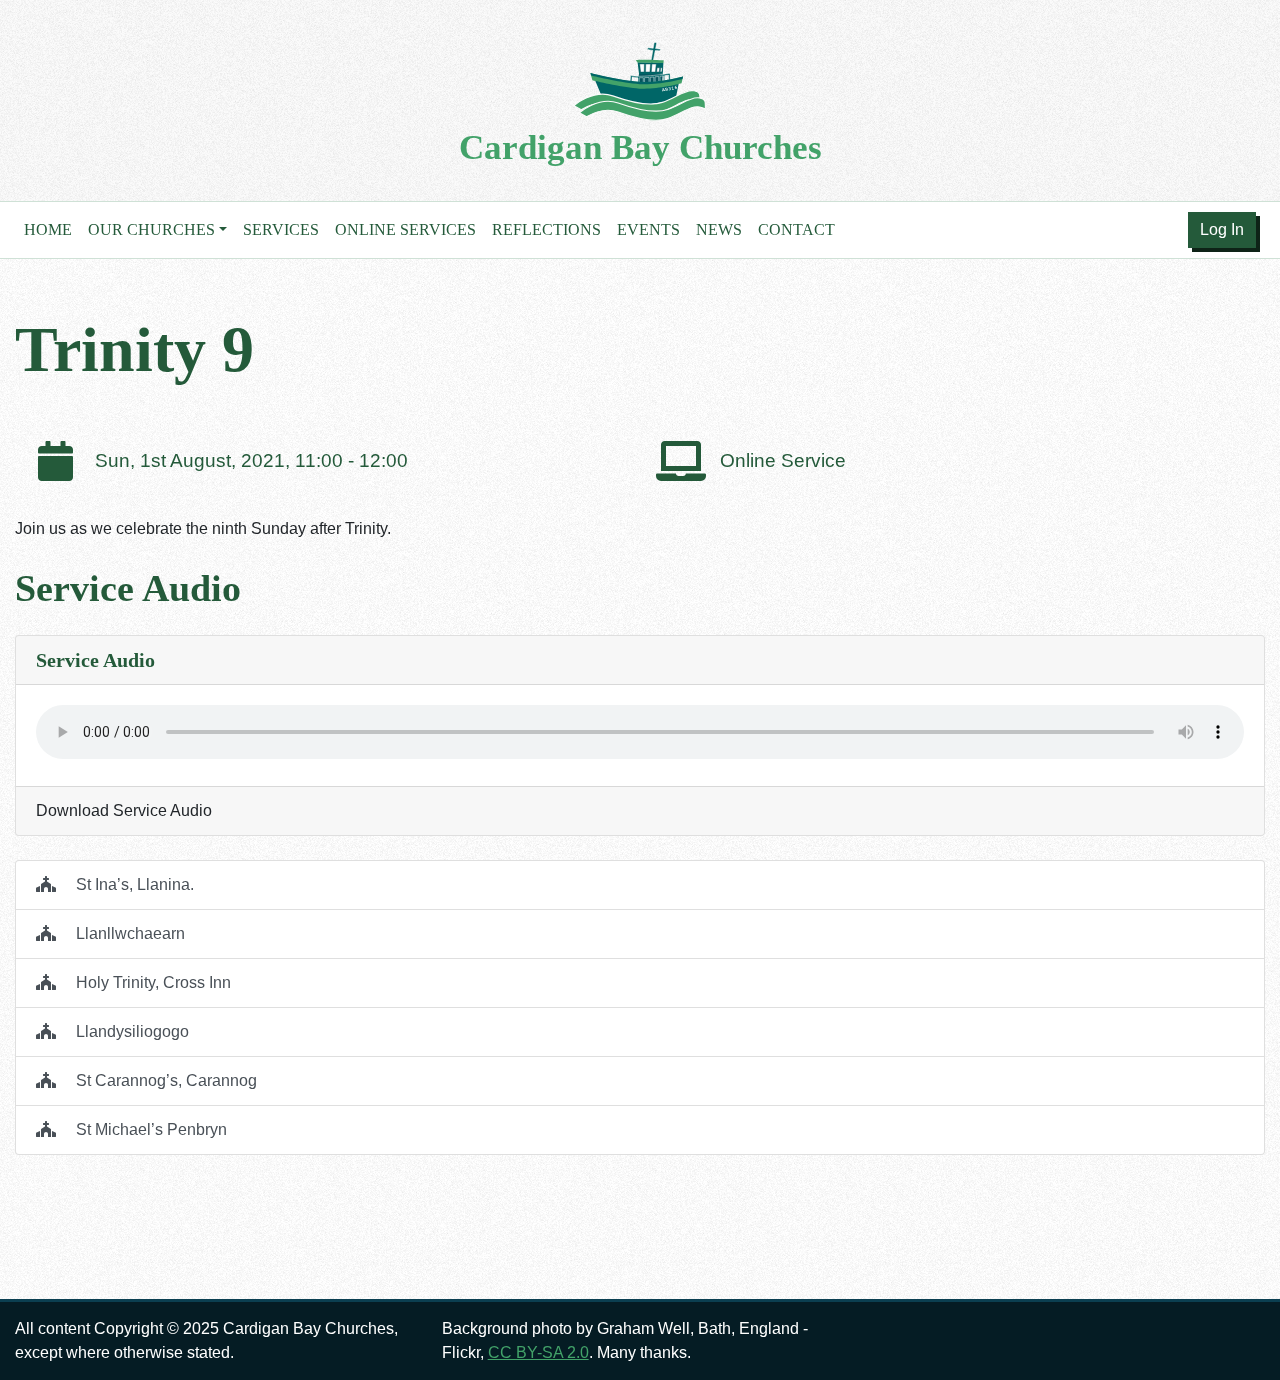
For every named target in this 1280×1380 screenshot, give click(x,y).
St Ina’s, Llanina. (133, 884)
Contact (796, 229)
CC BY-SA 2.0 (538, 1352)
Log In (1222, 229)
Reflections (546, 229)
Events (648, 229)
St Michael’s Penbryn (149, 1129)
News (719, 229)
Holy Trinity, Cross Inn (151, 982)
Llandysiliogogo (130, 1031)
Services (281, 229)
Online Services (405, 229)
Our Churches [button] (151, 229)
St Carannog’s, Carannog (164, 1080)
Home (48, 229)
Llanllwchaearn (128, 933)
